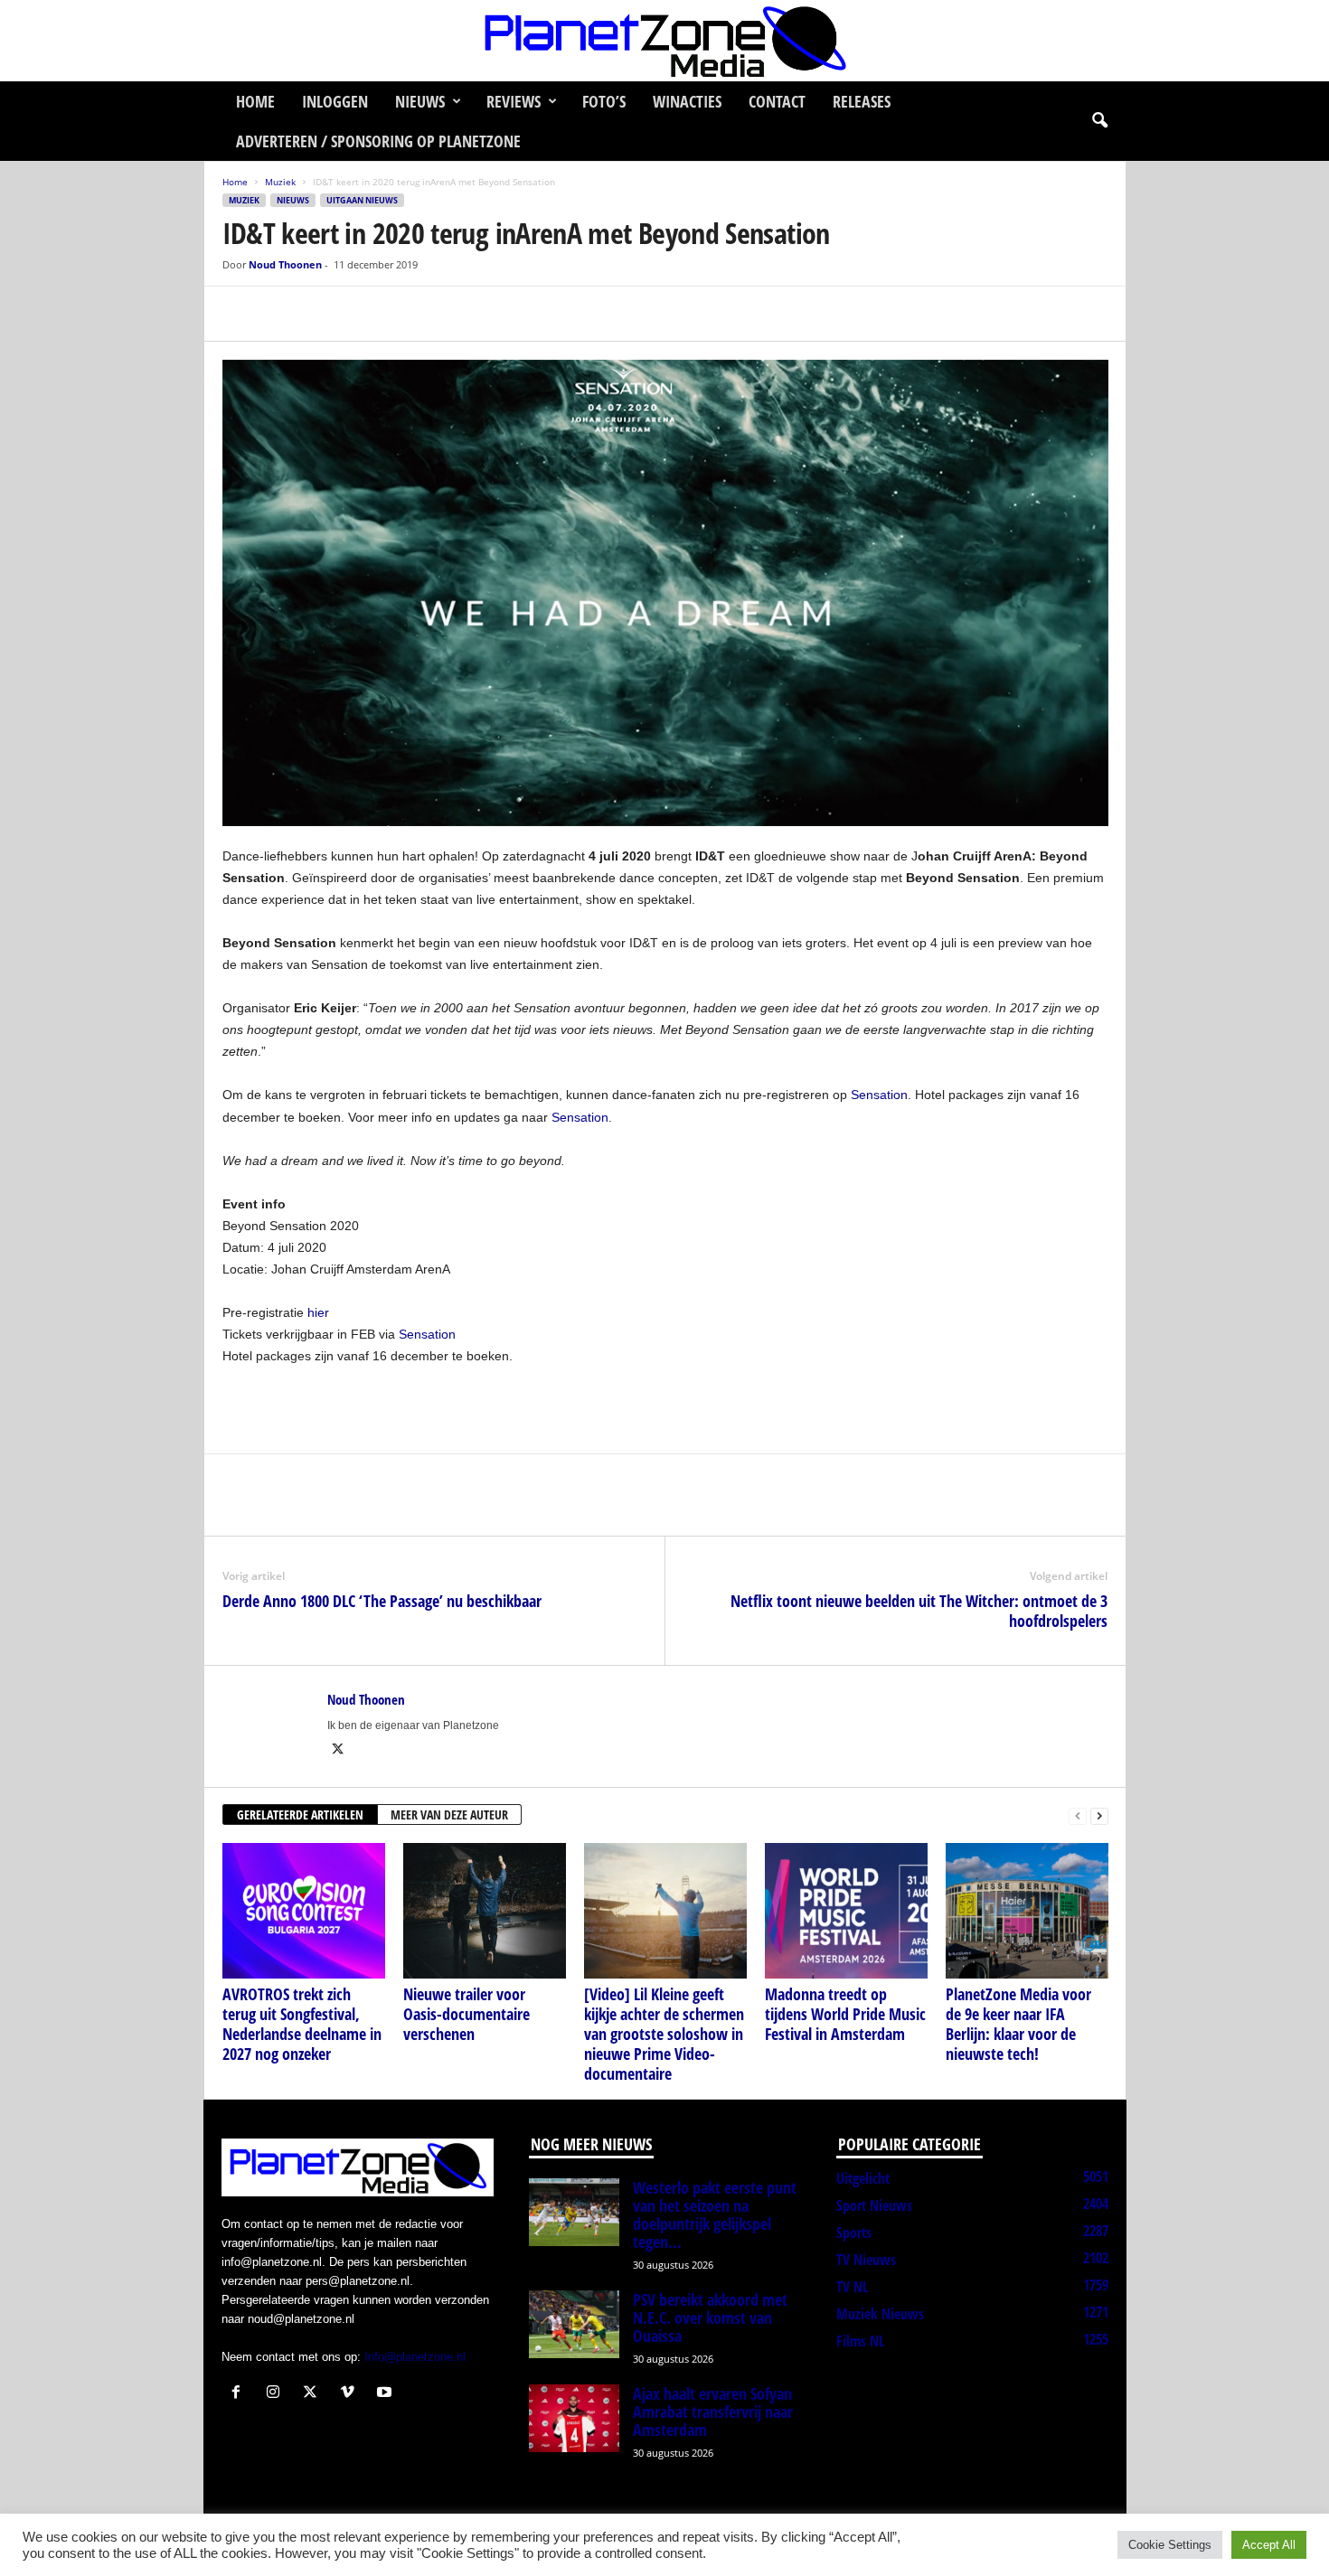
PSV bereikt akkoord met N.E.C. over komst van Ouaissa (710, 2317)
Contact (777, 101)
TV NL (852, 2287)
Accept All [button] (1269, 2545)
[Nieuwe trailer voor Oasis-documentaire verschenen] (485, 1911)
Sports (854, 2233)
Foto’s (604, 101)
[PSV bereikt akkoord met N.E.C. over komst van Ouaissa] (574, 2324)
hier (318, 1312)
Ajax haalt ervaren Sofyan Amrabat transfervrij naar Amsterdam (713, 2411)
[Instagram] (277, 2394)
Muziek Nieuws (880, 2314)
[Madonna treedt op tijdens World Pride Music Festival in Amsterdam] (846, 1911)
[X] (282, 314)
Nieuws (420, 101)
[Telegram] (365, 314)
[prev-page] (1078, 1815)
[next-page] (1099, 1815)
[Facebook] (240, 314)
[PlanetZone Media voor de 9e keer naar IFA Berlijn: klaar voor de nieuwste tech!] (1027, 1911)
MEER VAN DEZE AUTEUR (449, 1814)
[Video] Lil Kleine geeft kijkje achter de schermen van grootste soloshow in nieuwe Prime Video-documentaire (664, 2034)
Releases (862, 101)
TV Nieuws (866, 2260)
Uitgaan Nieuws (362, 200)
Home (255, 101)
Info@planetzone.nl (415, 2357)
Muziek (280, 182)
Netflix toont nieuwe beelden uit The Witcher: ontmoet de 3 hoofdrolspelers (919, 1611)
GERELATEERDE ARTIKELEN (300, 1814)
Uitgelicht (863, 2178)
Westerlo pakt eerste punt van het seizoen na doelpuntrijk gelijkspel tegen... (715, 2214)
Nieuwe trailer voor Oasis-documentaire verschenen (467, 2014)
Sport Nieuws (874, 2205)
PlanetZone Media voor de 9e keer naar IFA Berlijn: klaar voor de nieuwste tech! (1018, 2024)
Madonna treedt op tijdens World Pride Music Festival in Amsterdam (845, 2014)
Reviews (514, 101)
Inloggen (335, 101)
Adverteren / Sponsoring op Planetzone (378, 141)
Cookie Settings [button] (1170, 2545)
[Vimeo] (351, 2394)
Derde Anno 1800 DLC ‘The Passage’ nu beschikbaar (382, 1601)
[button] (1099, 121)
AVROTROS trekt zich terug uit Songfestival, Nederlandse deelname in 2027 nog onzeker (302, 2024)
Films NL (860, 2341)
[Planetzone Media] (664, 41)
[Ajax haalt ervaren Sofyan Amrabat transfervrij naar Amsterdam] (574, 2418)
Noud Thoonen (285, 264)
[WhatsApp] (324, 314)
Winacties (687, 101)
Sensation (879, 1095)
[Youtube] (386, 2394)
